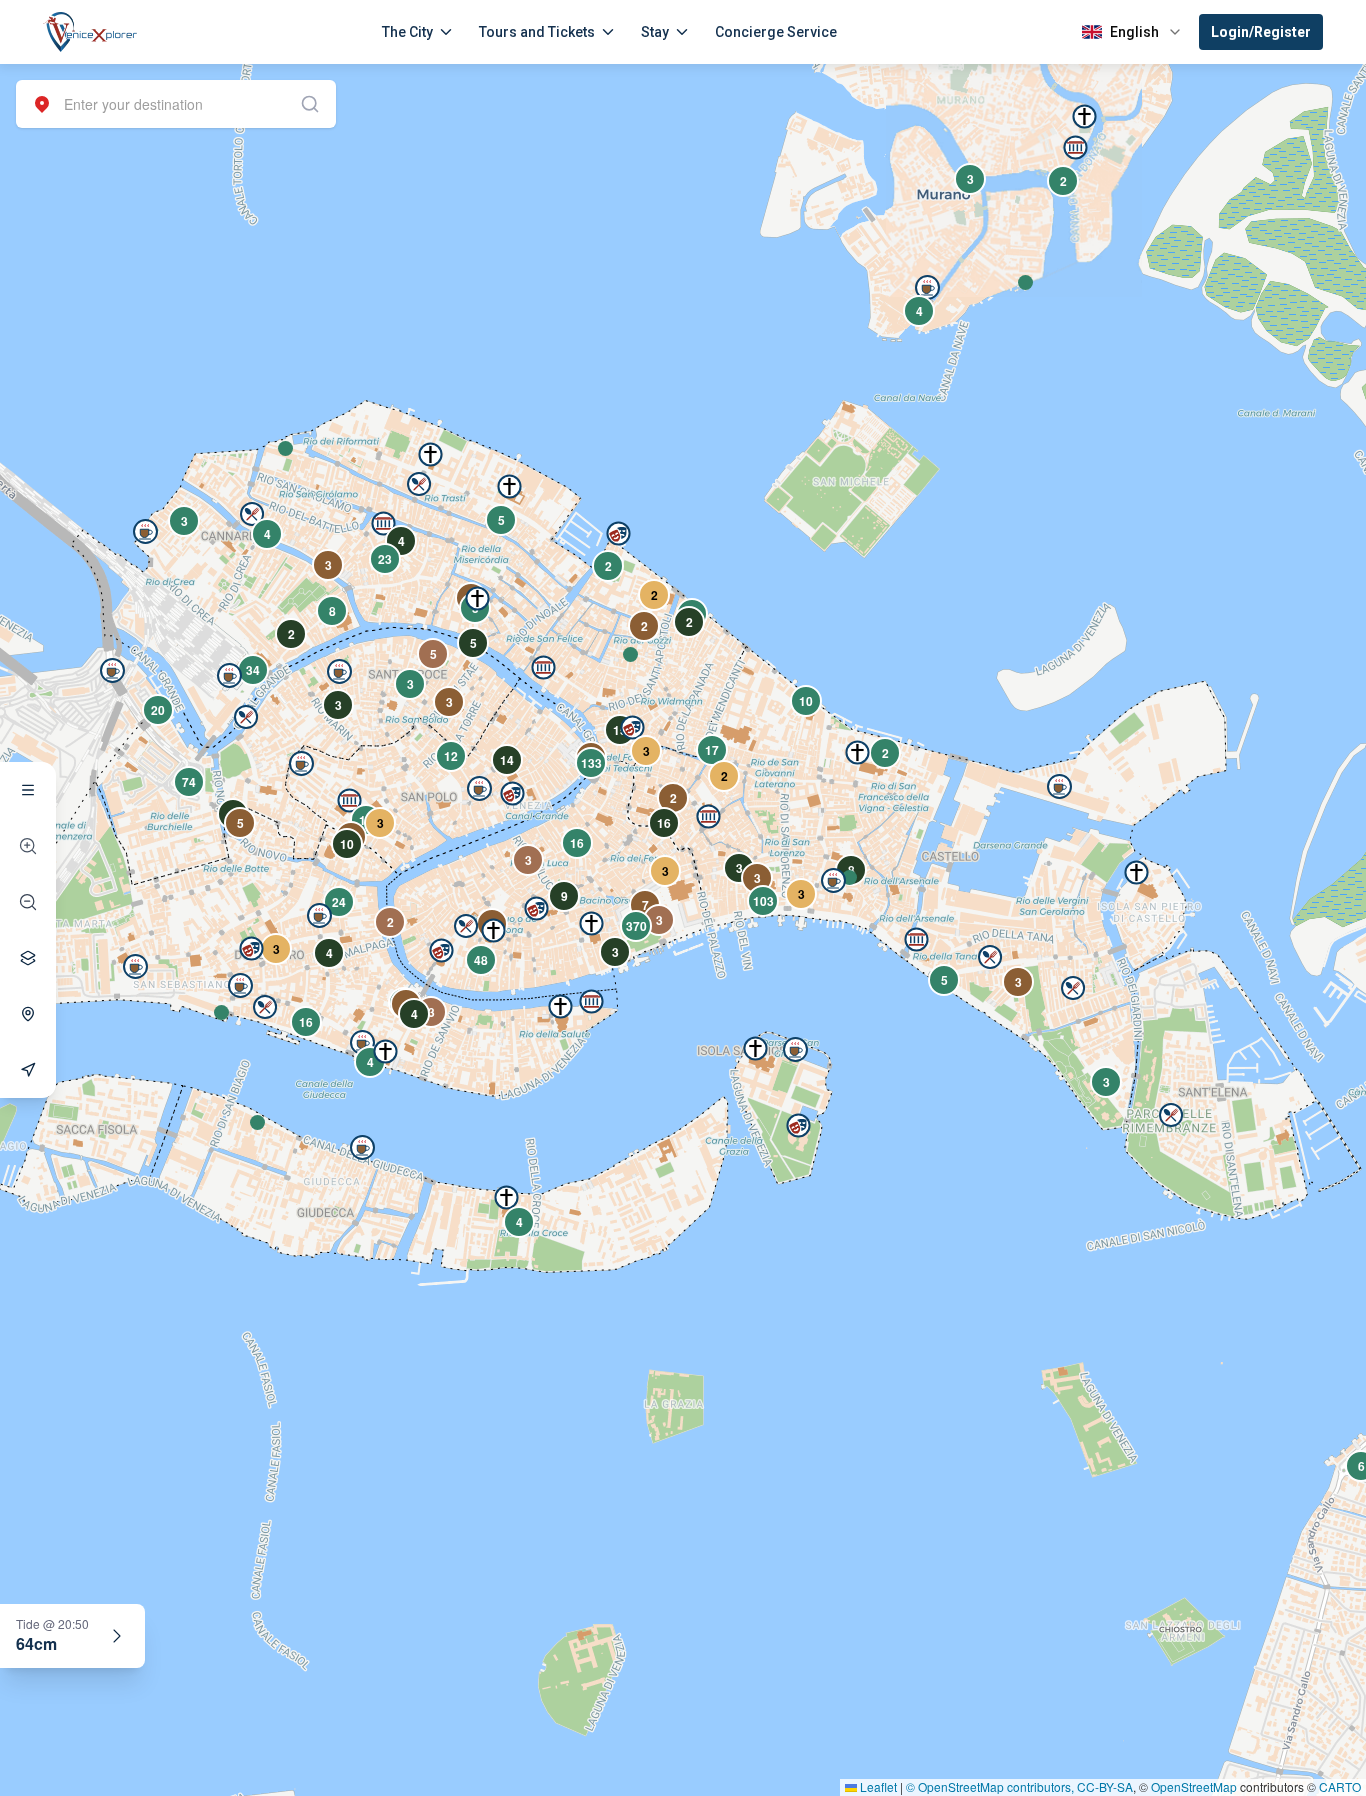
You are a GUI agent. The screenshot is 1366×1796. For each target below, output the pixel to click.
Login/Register (1261, 32)
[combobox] (176, 104)
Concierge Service (776, 32)
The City (407, 32)
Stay (655, 32)
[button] (285, 448)
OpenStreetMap (1194, 1786)
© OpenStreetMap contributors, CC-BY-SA (1019, 1786)
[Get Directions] (28, 1070)
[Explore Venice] (28, 790)
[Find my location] (28, 1014)
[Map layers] (28, 958)
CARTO (1340, 1786)
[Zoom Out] (28, 902)
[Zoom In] (28, 846)
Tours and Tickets (537, 32)
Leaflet (877, 1786)
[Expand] (117, 1636)
